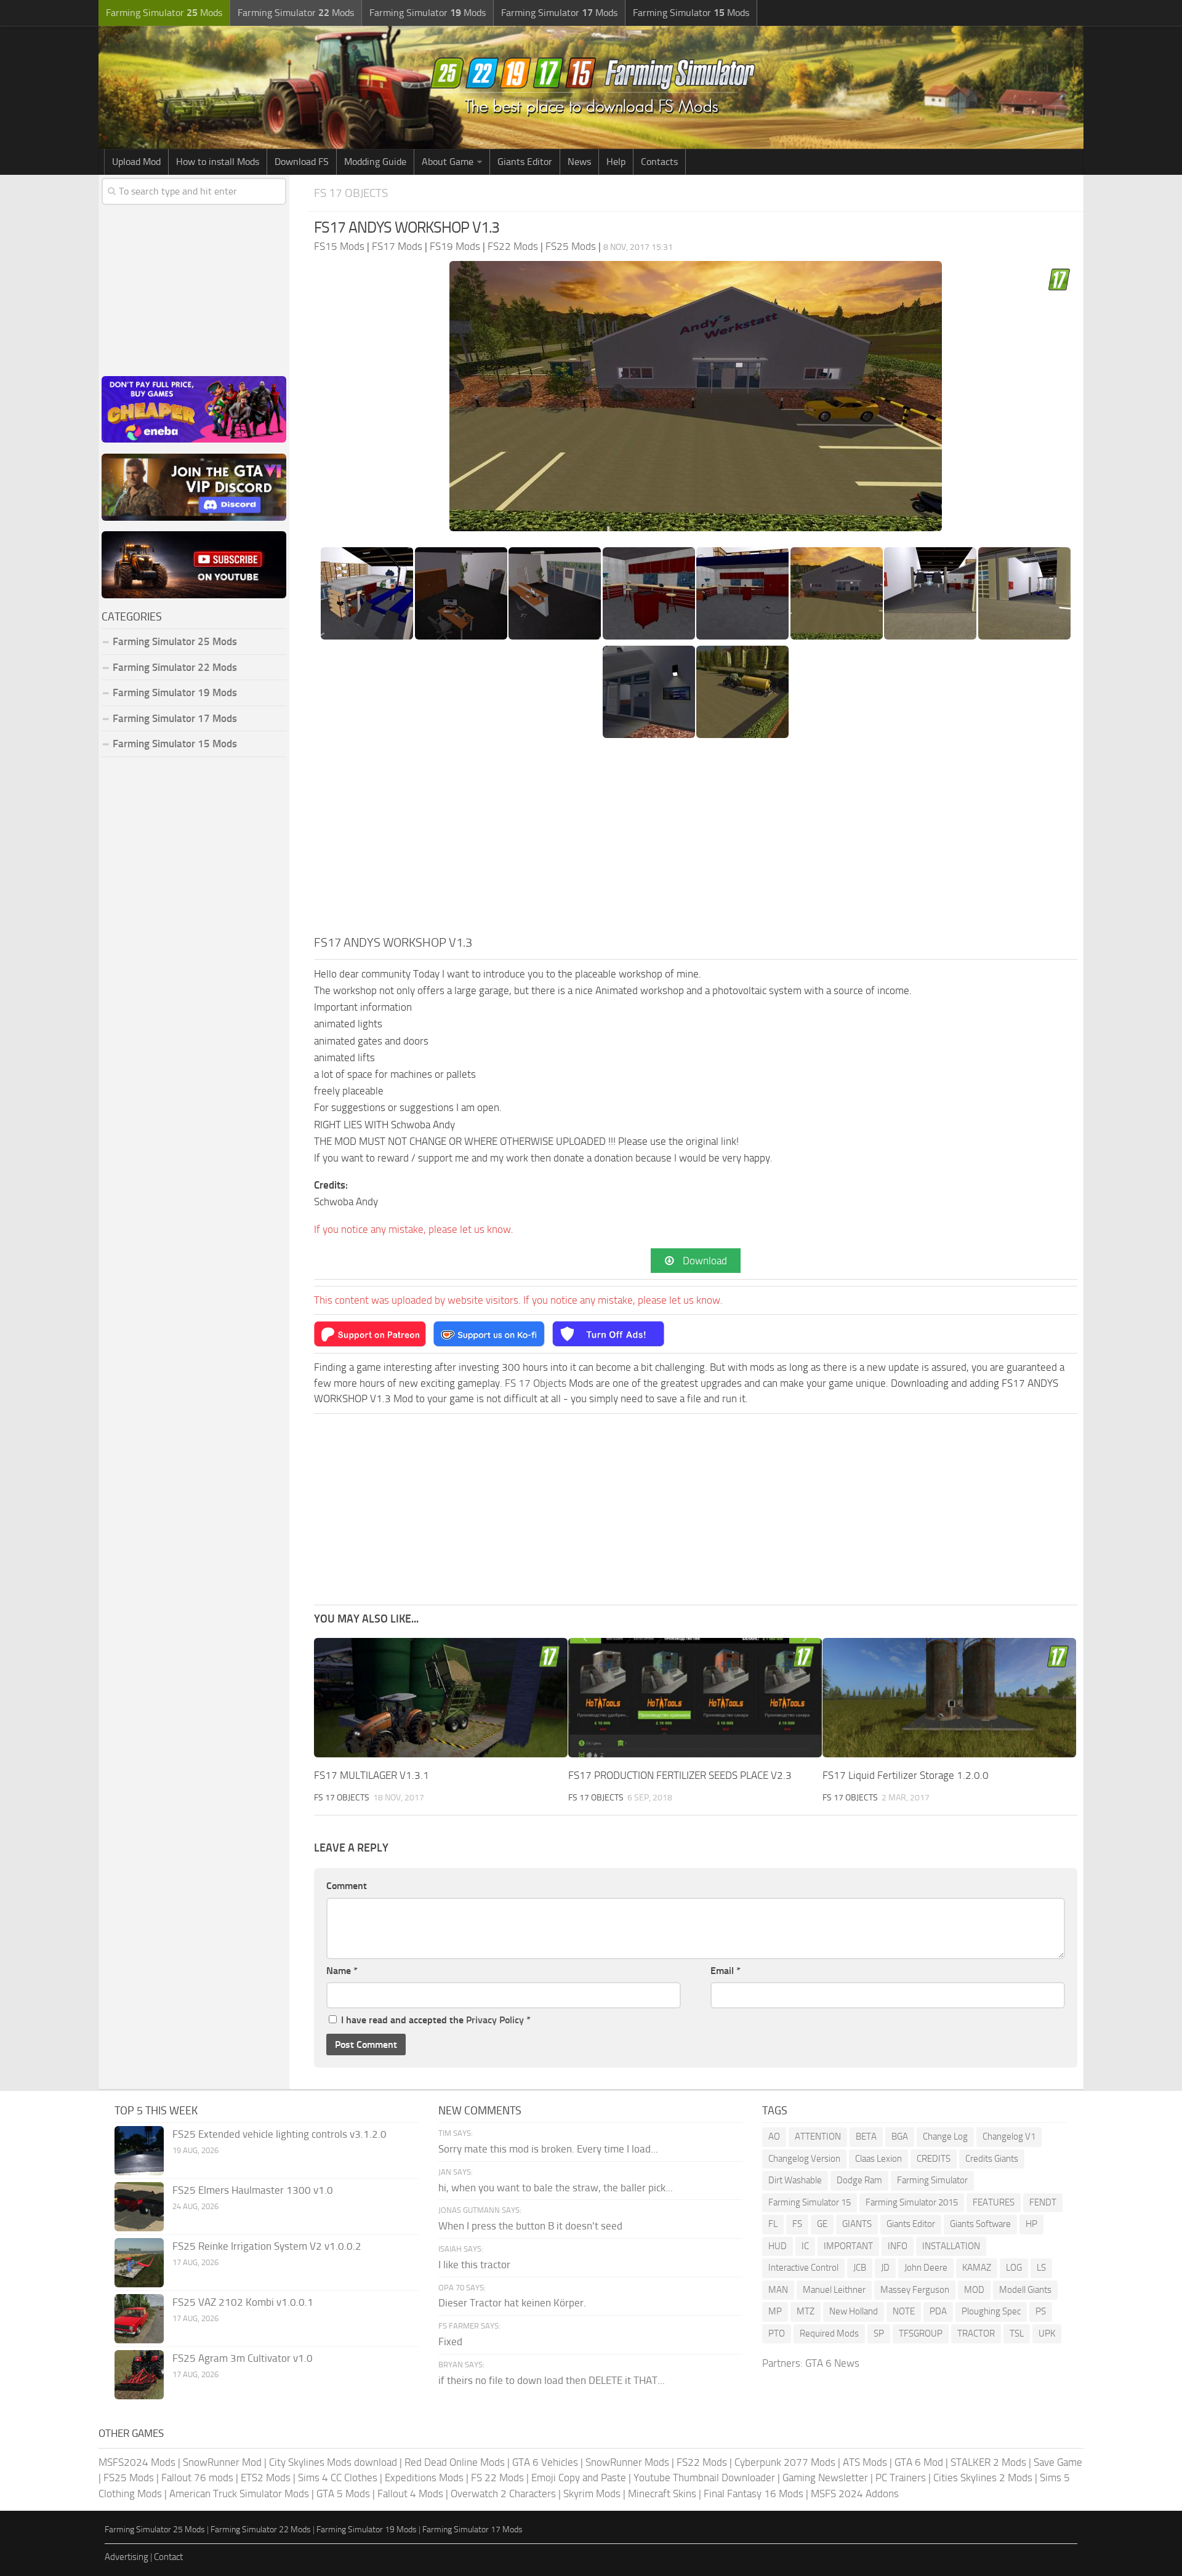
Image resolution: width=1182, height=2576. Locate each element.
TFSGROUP (921, 2333)
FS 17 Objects (351, 193)
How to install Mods (218, 162)
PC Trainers (901, 2478)
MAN (778, 2290)
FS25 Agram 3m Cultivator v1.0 (243, 2358)
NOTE (904, 2311)
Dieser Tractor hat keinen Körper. (512, 2303)
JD (885, 2268)
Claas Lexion (878, 2159)
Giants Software (980, 2224)
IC (805, 2246)
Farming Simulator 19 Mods (175, 692)
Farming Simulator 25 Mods (155, 2530)
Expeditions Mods (424, 2478)
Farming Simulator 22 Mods (175, 667)
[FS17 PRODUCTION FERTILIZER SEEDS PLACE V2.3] (695, 1698)
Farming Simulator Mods (164, 13)
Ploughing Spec (991, 2311)
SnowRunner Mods (627, 2462)
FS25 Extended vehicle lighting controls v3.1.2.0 (279, 2134)
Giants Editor (525, 162)
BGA (900, 2137)
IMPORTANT (848, 2246)
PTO (777, 2333)
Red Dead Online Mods (455, 2462)
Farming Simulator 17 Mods (175, 718)
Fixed (450, 2341)
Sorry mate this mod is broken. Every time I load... (548, 2149)
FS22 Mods (702, 2462)
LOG (1014, 2268)
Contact (168, 2557)
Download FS (302, 162)
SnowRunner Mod (222, 2462)
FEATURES (994, 2202)
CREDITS (934, 2159)
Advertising (127, 2557)
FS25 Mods (129, 2478)
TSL (1017, 2333)
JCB (860, 2268)
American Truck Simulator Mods (239, 2494)
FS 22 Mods (497, 2478)
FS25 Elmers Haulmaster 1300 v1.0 (253, 2190)
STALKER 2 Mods (988, 2462)
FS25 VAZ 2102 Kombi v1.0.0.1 (243, 2302)
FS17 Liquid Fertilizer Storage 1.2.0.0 (906, 1775)
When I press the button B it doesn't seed (530, 2226)
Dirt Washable (795, 2180)
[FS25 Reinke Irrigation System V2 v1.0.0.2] (139, 2263)
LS (1041, 2268)
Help (616, 162)
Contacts (659, 162)
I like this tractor (474, 2265)
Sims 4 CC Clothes (338, 2478)
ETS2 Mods (266, 2478)
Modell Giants (1025, 2290)
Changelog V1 (1009, 2137)
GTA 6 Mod (919, 2462)
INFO (898, 2246)
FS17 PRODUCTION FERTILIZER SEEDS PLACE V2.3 (680, 1775)
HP (1031, 2224)
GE (822, 2224)
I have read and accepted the (436, 2020)
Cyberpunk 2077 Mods (785, 2462)
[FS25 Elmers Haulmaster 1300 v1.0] (139, 2207)
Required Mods (829, 2333)
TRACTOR (976, 2333)
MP (775, 2311)
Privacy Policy (495, 2020)
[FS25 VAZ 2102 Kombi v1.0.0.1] (139, 2319)
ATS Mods (865, 2462)
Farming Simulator (932, 2180)
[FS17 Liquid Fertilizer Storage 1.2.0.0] (949, 1698)
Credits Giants (992, 2159)
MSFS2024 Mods (137, 2462)
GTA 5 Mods (343, 2494)
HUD (778, 2246)
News (579, 162)
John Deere (926, 2268)
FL (773, 2224)
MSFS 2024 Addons (855, 2494)
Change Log (945, 2137)
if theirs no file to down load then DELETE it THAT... (552, 2380)
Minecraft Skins (662, 2494)
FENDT (1043, 2202)
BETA (866, 2137)
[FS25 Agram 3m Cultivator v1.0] (139, 2375)
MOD (974, 2290)
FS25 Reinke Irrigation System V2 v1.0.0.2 (267, 2246)
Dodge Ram (859, 2180)
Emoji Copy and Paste (579, 2478)
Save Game (1058, 2462)
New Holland (854, 2311)
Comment (347, 1886)
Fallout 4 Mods (410, 2494)
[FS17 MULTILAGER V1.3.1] (441, 1698)
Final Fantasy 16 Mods (754, 2494)
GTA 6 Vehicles (545, 2462)
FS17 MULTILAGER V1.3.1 (372, 1775)
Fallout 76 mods (197, 2478)
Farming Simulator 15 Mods (175, 744)
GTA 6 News (832, 2363)
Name (342, 1971)
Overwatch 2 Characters (503, 2494)
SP (879, 2333)
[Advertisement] (696, 841)
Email (726, 1971)
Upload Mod (136, 162)
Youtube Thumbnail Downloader (704, 2478)
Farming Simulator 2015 (912, 2202)
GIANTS (857, 2224)
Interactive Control (803, 2268)
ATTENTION (818, 2137)
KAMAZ (977, 2268)
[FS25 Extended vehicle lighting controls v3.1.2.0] (139, 2151)
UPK (1047, 2333)
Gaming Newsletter (825, 2478)
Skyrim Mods (592, 2494)
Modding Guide (375, 162)
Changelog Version (804, 2159)
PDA (938, 2311)
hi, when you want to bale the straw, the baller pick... (556, 2188)
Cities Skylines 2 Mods (983, 2478)
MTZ (806, 2311)
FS (797, 2224)
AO (774, 2137)
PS (1041, 2311)
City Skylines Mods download (333, 2462)
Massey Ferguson (915, 2290)
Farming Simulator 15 (810, 2202)
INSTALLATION (951, 2246)
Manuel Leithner (834, 2290)
